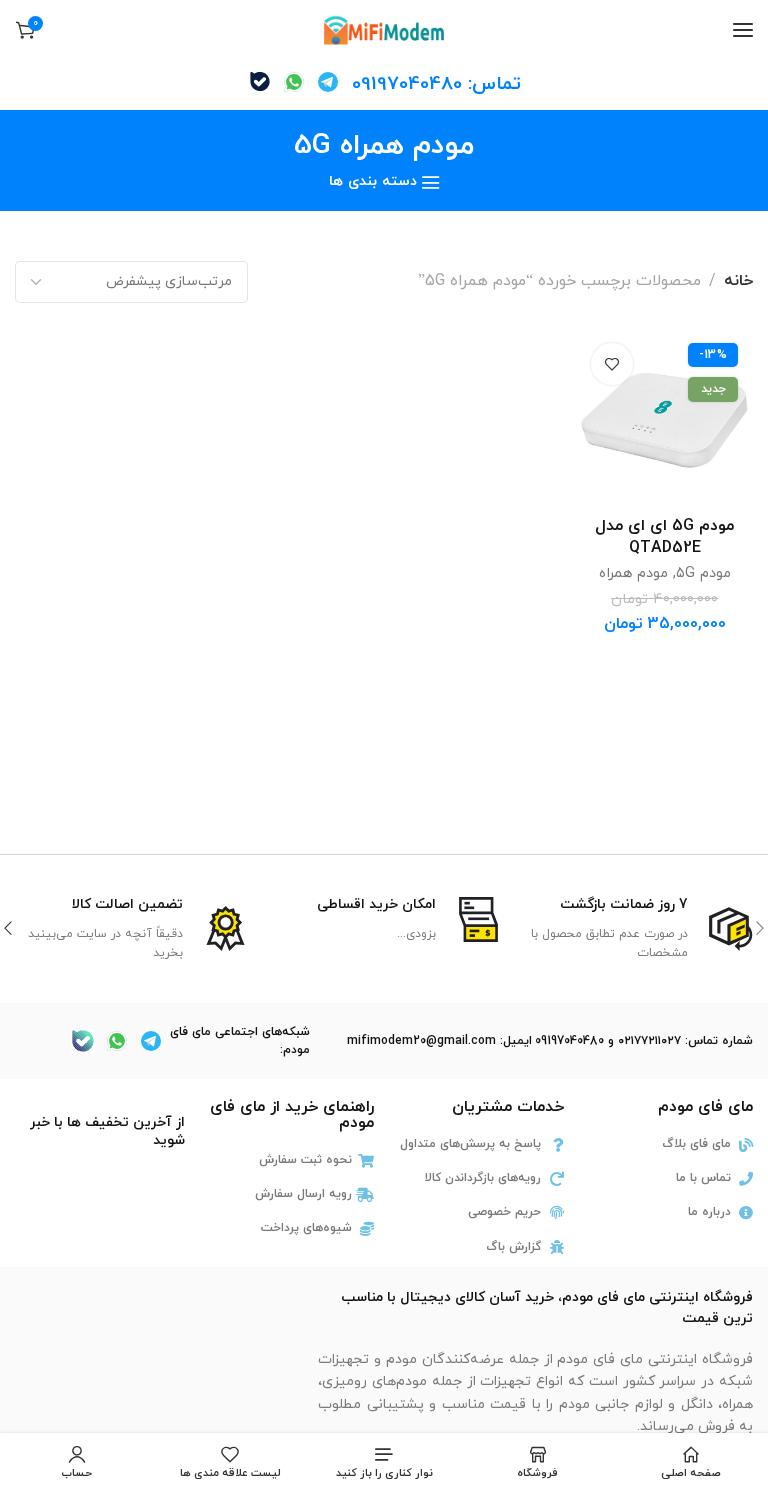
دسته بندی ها (373, 182)
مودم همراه (633, 573)
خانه (738, 281)
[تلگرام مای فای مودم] (328, 82)
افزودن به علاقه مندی (612, 364)
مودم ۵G (703, 573)
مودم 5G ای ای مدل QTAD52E (664, 537)
